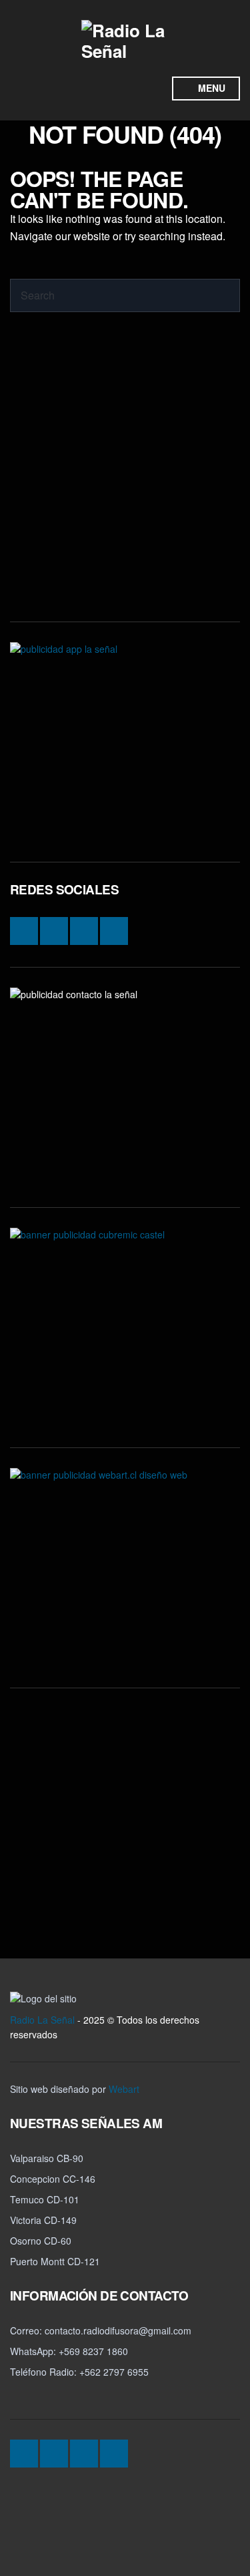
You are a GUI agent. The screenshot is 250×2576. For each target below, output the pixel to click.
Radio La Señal (42, 2020)
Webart (124, 2089)
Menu (210, 88)
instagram (77, 89)
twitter (127, 89)
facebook (102, 89)
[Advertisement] (125, 477)
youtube (153, 89)
